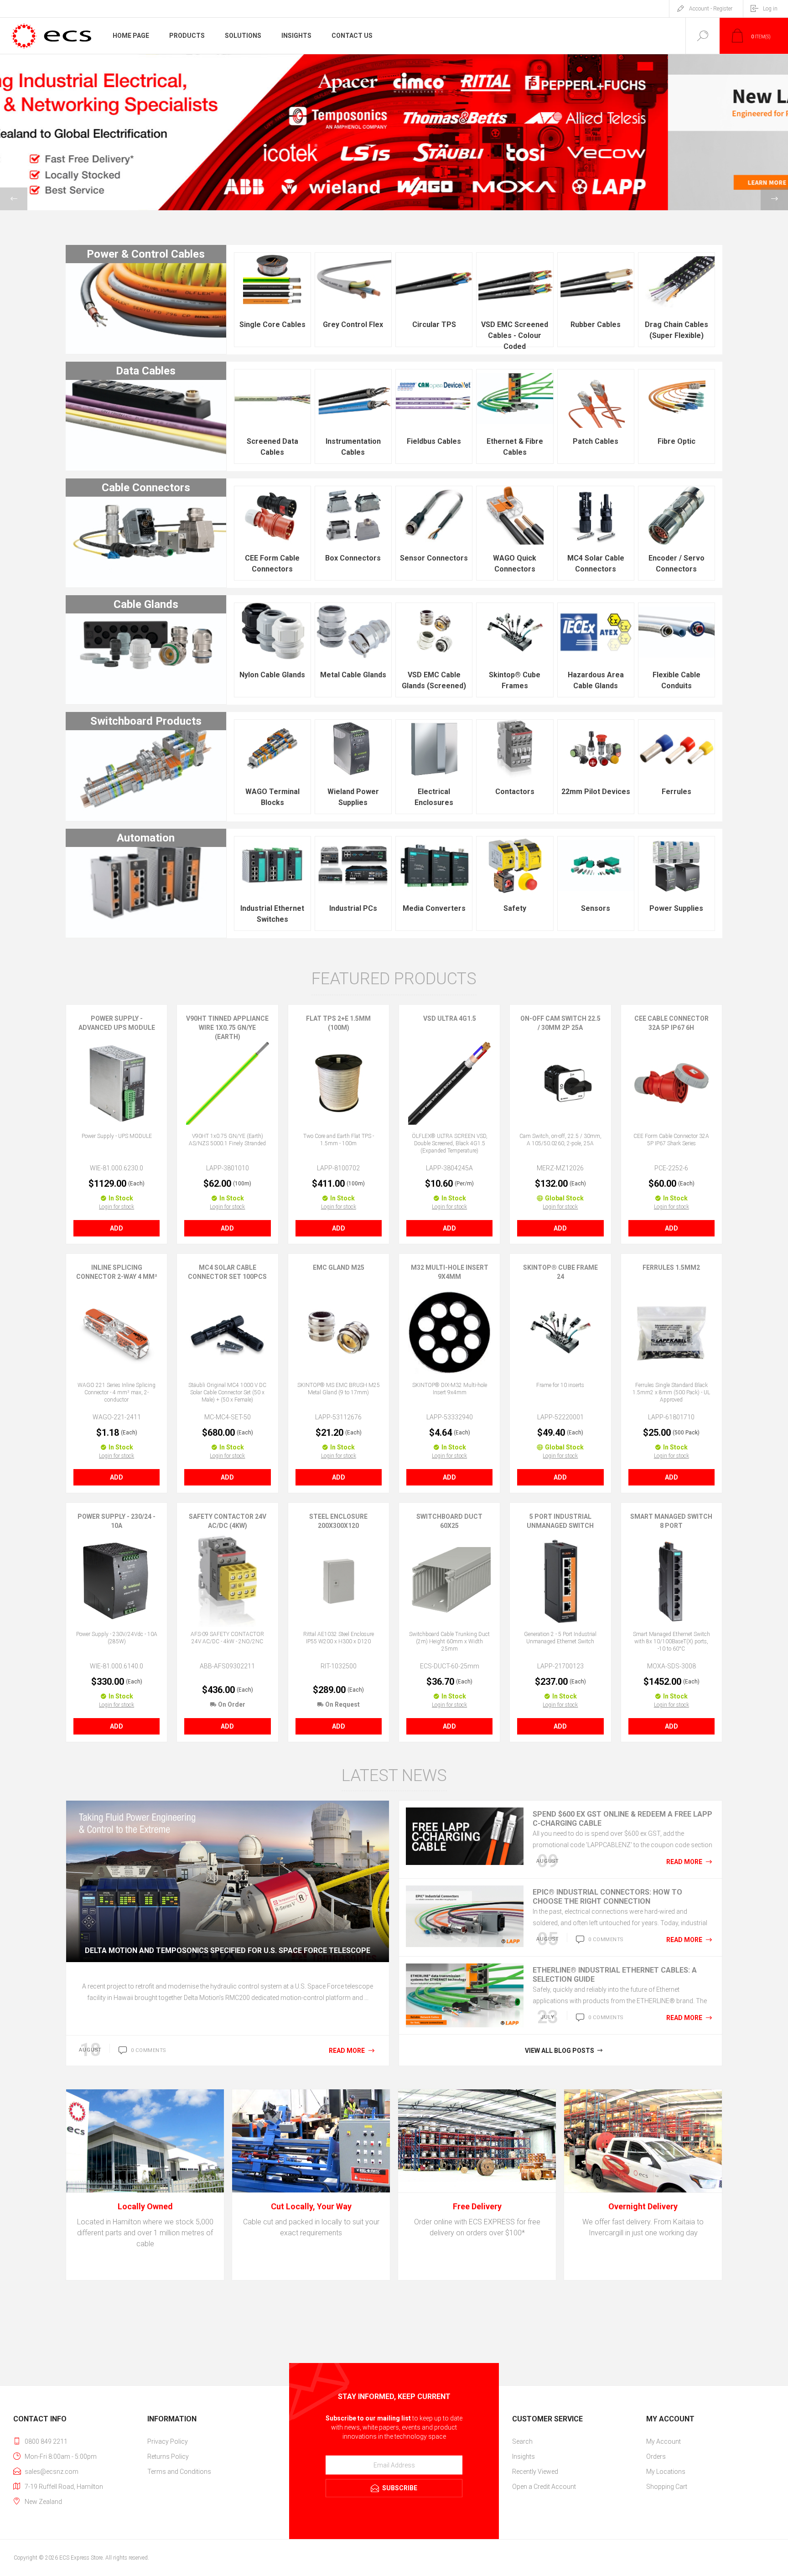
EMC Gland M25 (339, 1267)
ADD (117, 1228)
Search (522, 2441)
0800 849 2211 (46, 2441)
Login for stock (117, 1207)
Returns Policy (168, 2457)
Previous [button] (14, 199)
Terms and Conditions (179, 2472)
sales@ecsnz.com (52, 2472)
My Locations (666, 2472)
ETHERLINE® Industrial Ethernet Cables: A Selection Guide (615, 1975)
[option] (394, 132)
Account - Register (711, 9)
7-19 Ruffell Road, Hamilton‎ (64, 2487)
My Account (664, 2441)
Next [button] (774, 199)
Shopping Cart (667, 2487)
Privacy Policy (168, 2441)
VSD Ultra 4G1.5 (450, 1018)
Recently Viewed (535, 2472)
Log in (770, 9)
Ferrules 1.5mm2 (671, 1267)
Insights (524, 2457)
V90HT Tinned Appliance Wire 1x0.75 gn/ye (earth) (227, 1028)
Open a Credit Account (544, 2487)
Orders (656, 2457)
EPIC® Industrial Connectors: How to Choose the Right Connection (607, 1897)
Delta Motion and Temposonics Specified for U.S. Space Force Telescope (228, 1950)
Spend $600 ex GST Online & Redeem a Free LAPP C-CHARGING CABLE (622, 1819)
